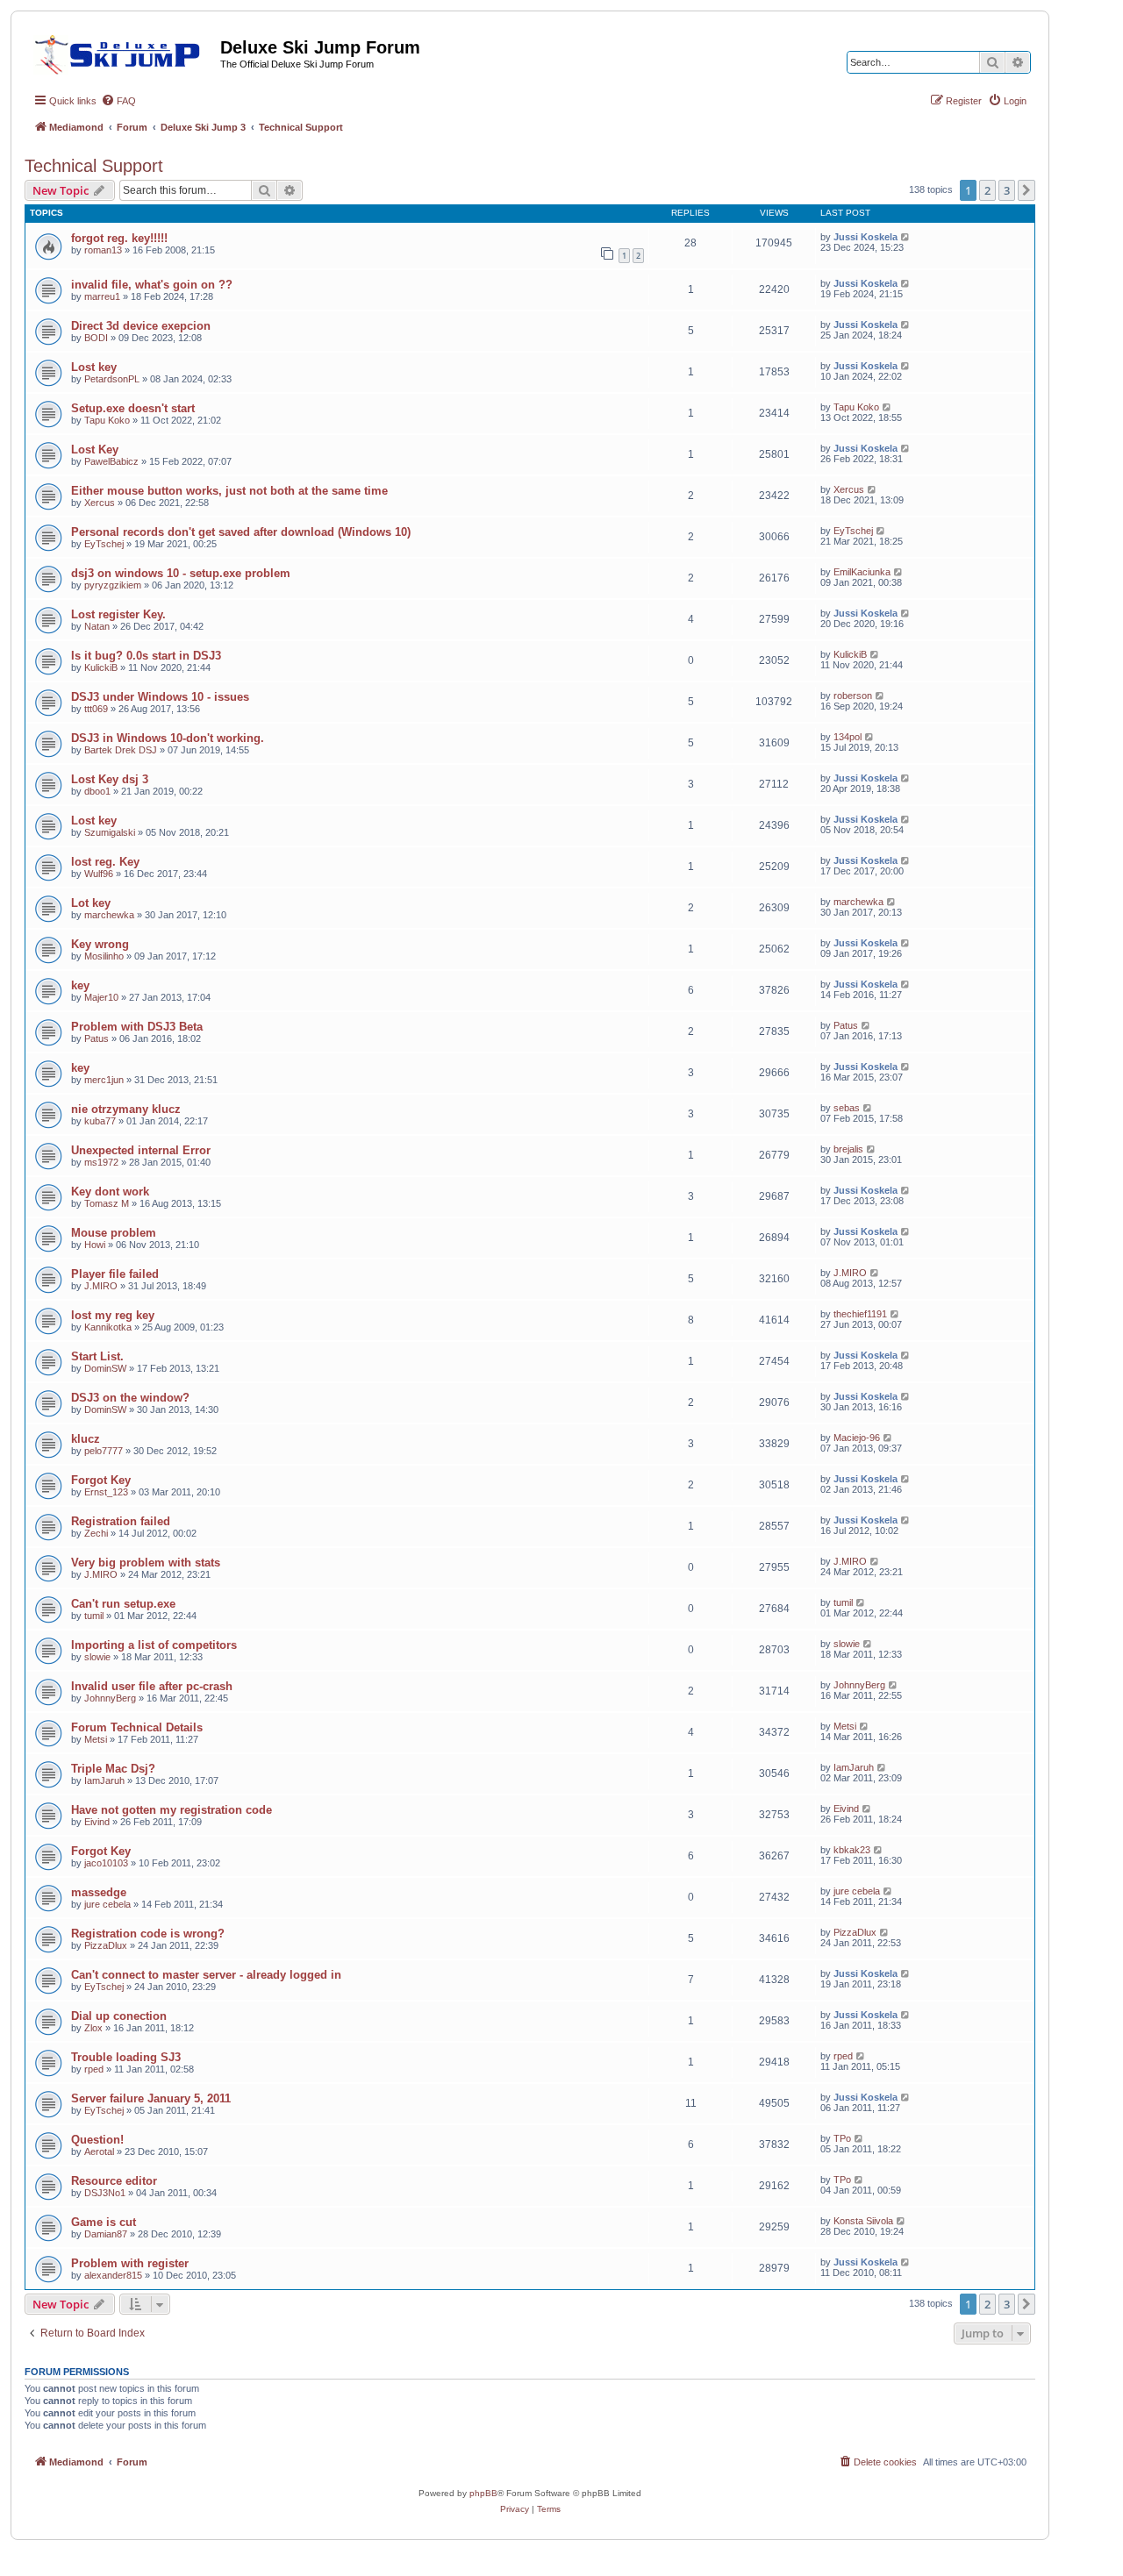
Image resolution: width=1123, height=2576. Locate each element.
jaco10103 (106, 1863)
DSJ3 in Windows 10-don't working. (168, 738)
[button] (1026, 190)
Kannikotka (108, 1327)
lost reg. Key (105, 862)
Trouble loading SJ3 (126, 2057)
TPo (842, 2138)
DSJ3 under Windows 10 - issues (160, 697)
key (80, 985)
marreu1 (102, 296)
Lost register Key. (118, 614)
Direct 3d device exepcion (141, 326)
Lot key (91, 903)
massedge (99, 1892)
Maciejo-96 (857, 1438)
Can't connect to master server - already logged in (206, 1975)
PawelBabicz (111, 461)
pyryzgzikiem (113, 585)
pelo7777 (104, 1451)
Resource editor (114, 2181)
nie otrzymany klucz (126, 1109)
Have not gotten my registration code (172, 1810)
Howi (95, 1245)
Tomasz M (107, 1203)
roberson (853, 696)
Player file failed (115, 1274)
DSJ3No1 (105, 2193)
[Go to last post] (906, 237)
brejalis (848, 1149)
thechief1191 (860, 1314)
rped (94, 2069)
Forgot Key (101, 1480)
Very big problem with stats (146, 1563)
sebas (847, 1108)
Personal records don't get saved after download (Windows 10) (241, 532)
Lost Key (95, 450)
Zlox (93, 2028)
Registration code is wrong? (148, 1934)
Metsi (96, 1739)
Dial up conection (119, 2016)
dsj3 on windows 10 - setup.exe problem (181, 573)
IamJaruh (104, 1780)
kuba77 (100, 1121)
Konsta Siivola (863, 2221)
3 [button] (1007, 190)
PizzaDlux (106, 1945)
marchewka (109, 915)
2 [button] (987, 190)
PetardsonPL (112, 379)
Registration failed (121, 1521)
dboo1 (97, 791)
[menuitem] (118, 101)
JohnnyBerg (110, 1698)
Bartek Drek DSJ (121, 750)
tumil (94, 1616)
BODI (96, 338)
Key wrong (100, 944)
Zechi (96, 1533)
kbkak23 (852, 1850)
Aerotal (99, 2151)
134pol (848, 737)
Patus (97, 1038)
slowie (97, 1657)
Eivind (97, 1822)
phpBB (483, 2493)
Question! (97, 2140)
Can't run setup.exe (123, 1604)
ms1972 (101, 1162)
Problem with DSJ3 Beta (137, 1027)
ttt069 (96, 709)
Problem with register (130, 2263)
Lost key (94, 367)
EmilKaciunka (862, 572)
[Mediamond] (122, 52)
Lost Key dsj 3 (110, 779)
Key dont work (110, 1192)
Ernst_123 (106, 1492)
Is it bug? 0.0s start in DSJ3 (146, 656)
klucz (86, 1439)
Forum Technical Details (137, 1727)
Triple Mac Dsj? (113, 1769)
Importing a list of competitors (154, 1645)
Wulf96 (99, 874)
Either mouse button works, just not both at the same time (229, 491)
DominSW (105, 1368)
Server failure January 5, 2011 (151, 2098)
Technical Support (94, 166)
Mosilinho (104, 956)
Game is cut (104, 2222)
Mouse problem (114, 1233)
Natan (97, 626)
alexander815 (113, 2275)
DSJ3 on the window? (130, 1398)
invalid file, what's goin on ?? (152, 285)
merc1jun (104, 1080)
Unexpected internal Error (141, 1150)
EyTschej (104, 544)
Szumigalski (110, 832)
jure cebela (107, 1904)
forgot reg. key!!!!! (119, 238)
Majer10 (101, 997)
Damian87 (106, 2234)
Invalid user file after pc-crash (152, 1686)
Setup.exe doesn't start (133, 408)
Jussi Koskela (865, 237)
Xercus (100, 503)
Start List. (97, 1356)
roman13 (103, 250)
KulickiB (101, 667)
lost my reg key (113, 1315)
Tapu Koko (107, 420)
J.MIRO (101, 1286)
